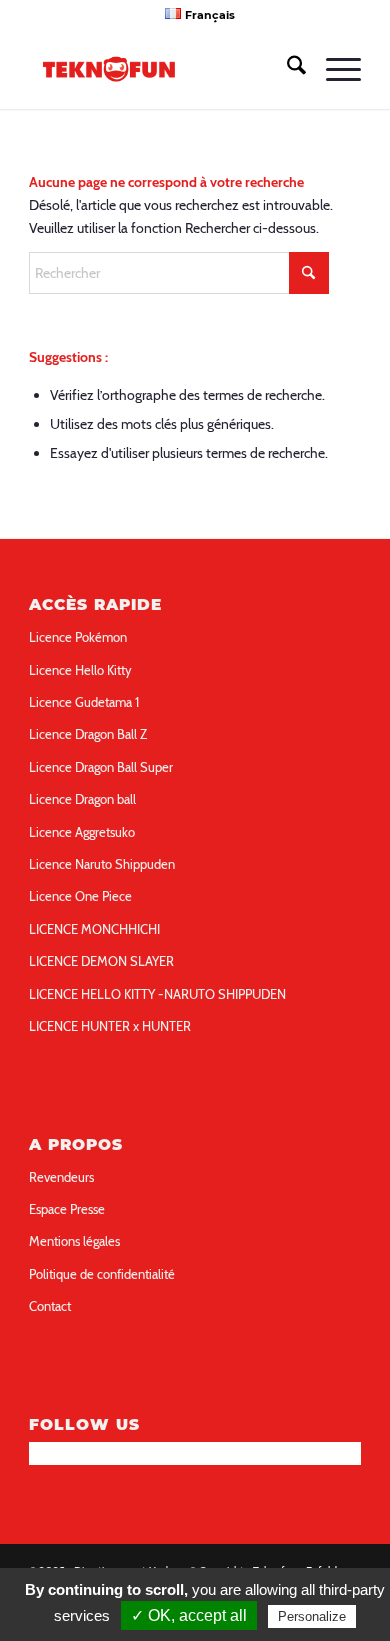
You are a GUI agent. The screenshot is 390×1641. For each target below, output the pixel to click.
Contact (50, 1306)
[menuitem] (199, 14)
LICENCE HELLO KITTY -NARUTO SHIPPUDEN (157, 994)
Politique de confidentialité (102, 1274)
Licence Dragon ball (82, 799)
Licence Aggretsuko (82, 832)
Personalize (312, 1616)
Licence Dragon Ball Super (101, 767)
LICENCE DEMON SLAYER (101, 961)
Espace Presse (67, 1209)
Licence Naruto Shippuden (102, 864)
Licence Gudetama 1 (84, 702)
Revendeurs (61, 1177)
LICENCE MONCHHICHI (94, 929)
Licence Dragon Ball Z (88, 734)
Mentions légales (74, 1241)
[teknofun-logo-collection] (161, 69)
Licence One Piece (80, 896)
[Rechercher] (286, 69)
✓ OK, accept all (189, 1615)
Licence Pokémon (78, 637)
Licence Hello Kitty (80, 670)
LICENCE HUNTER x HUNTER (110, 1026)
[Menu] (333, 69)
